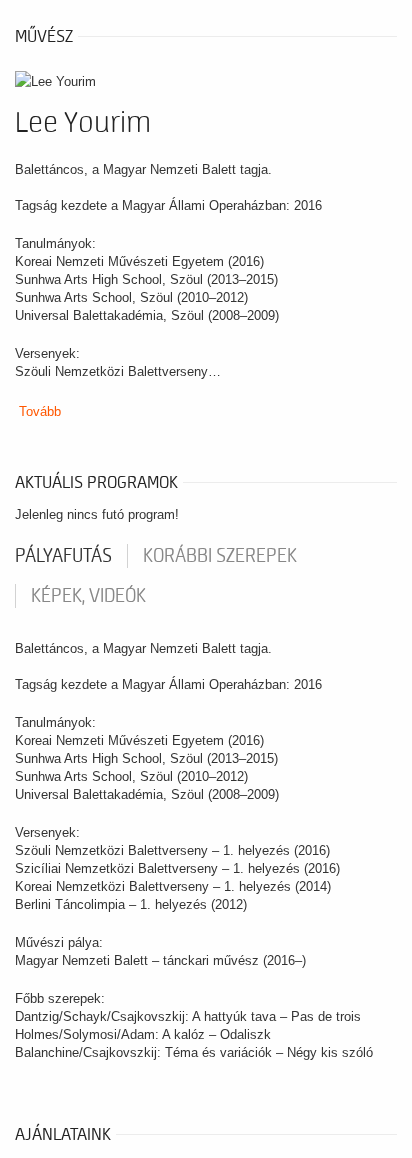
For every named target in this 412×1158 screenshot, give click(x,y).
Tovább (40, 411)
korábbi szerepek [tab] (220, 556)
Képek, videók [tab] (88, 596)
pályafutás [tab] (63, 556)
